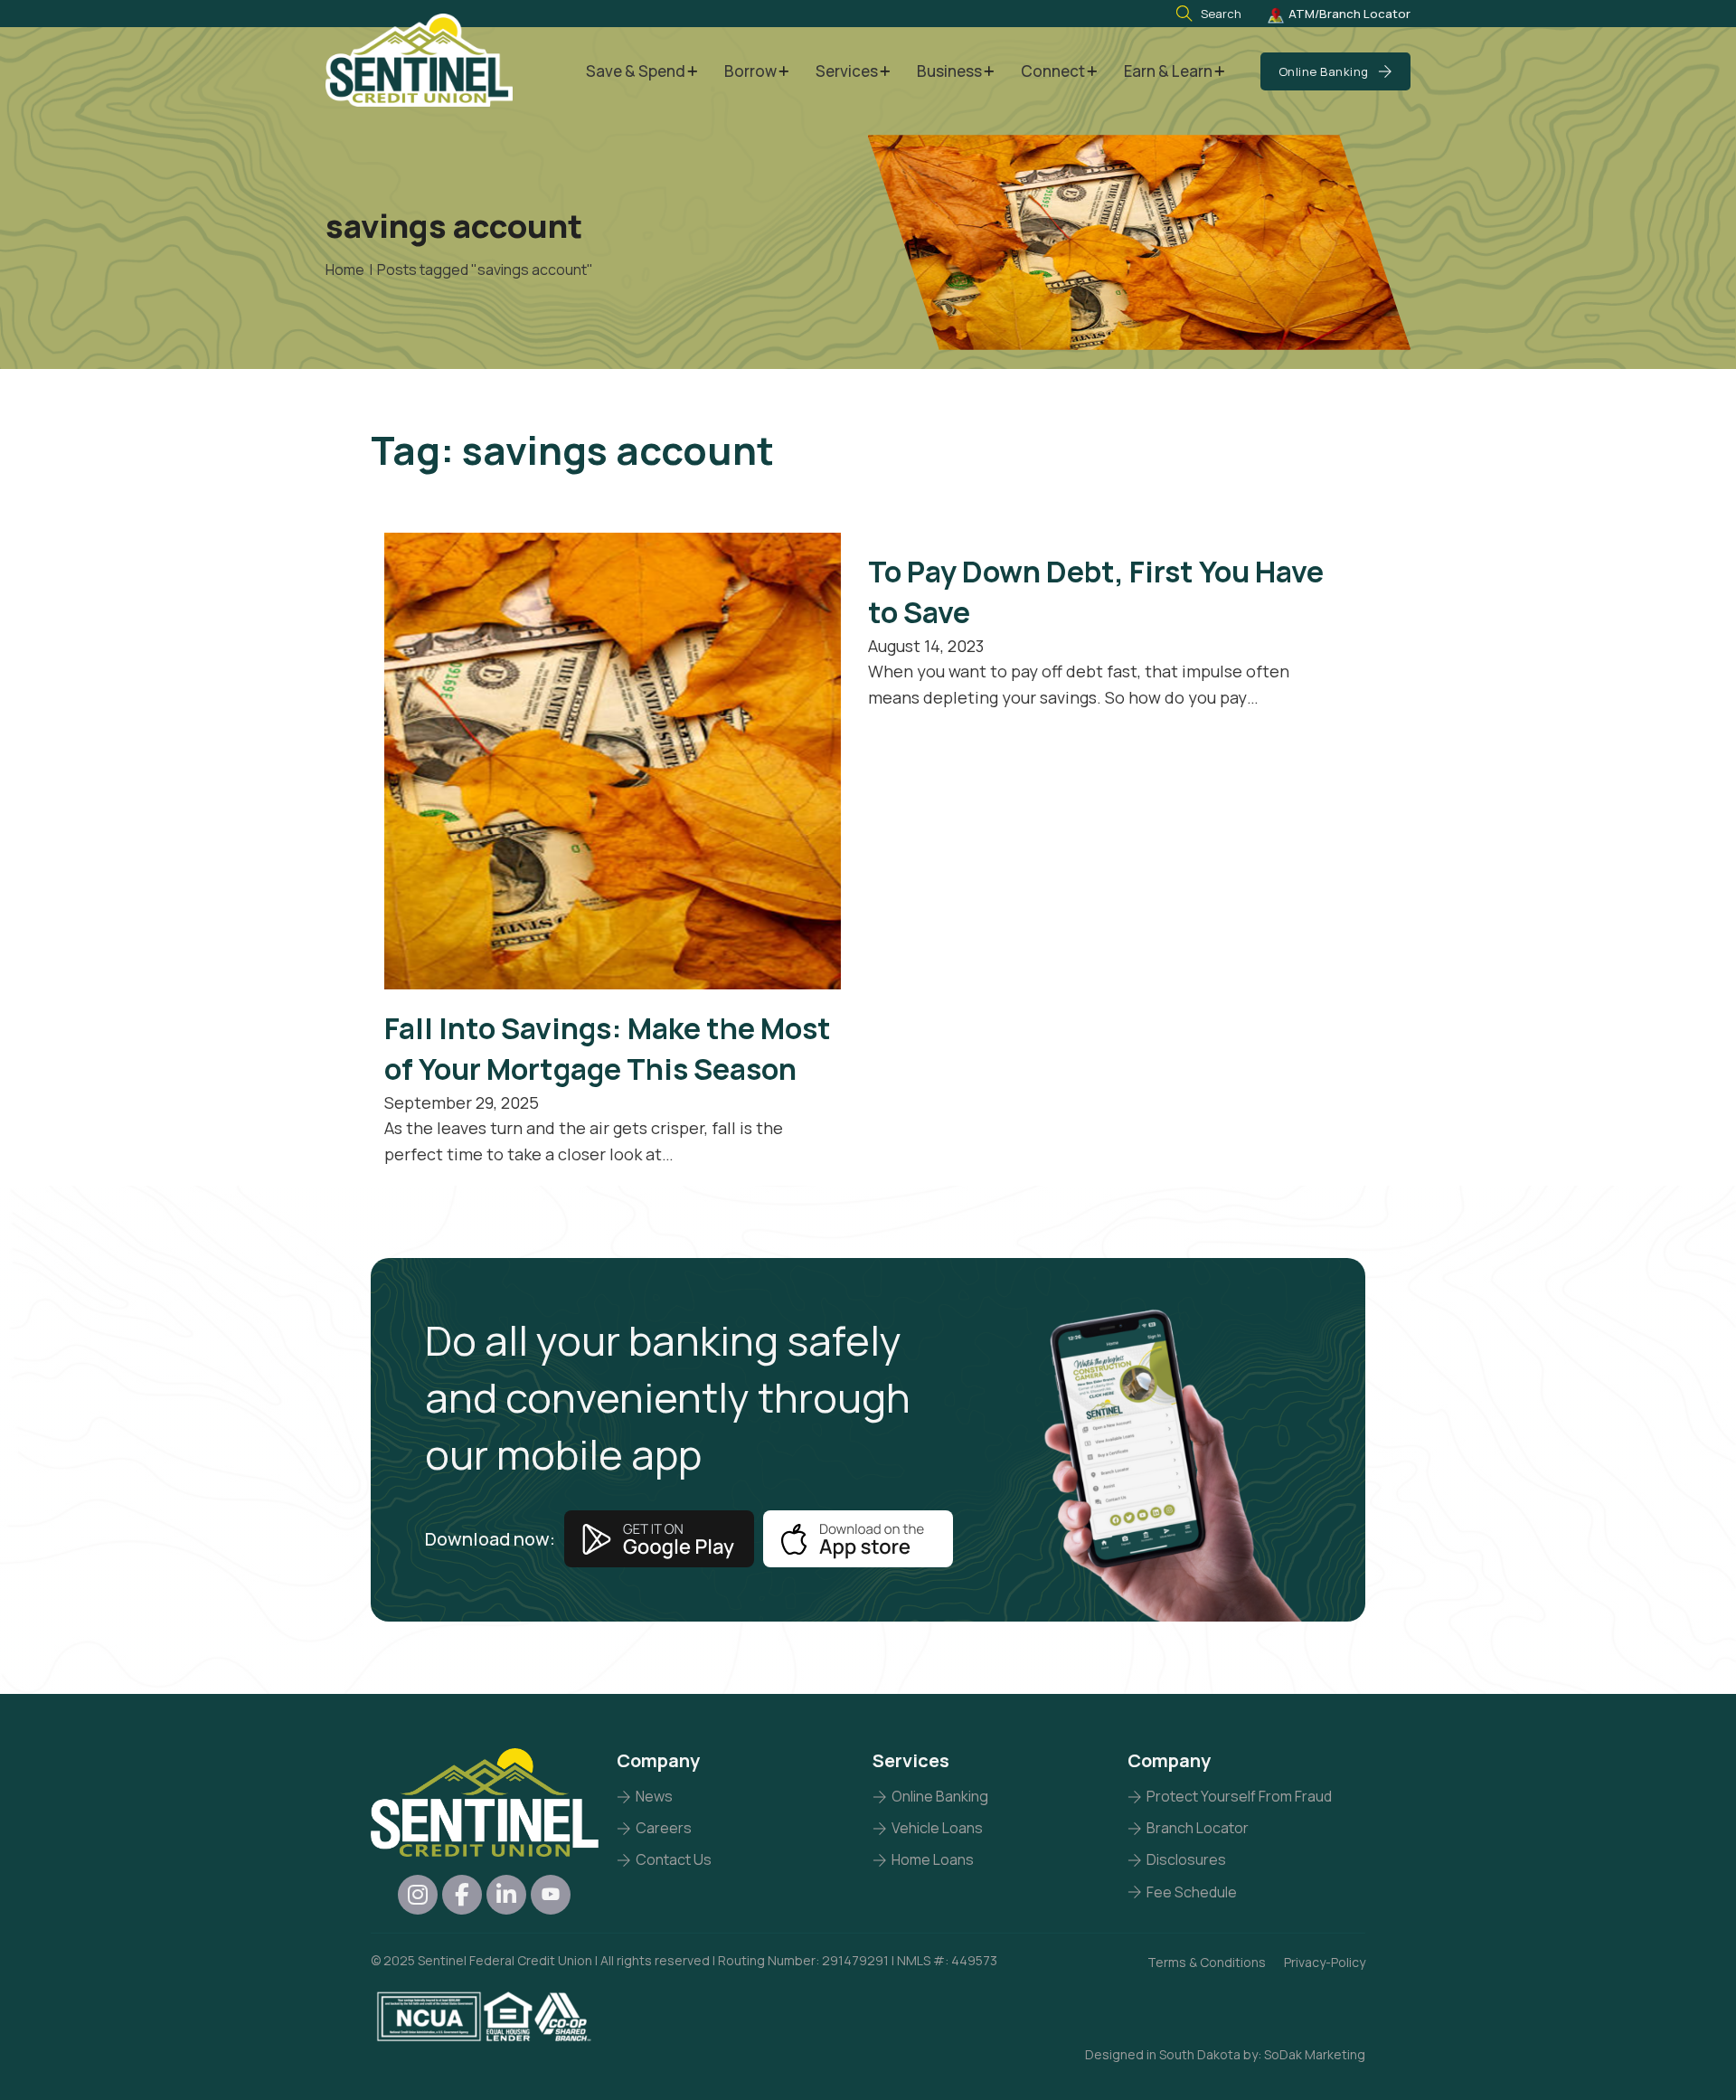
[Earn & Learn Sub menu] (1219, 72)
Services (847, 71)
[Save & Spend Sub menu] (692, 72)
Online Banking (1324, 71)
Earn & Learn (1168, 71)
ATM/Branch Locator (1349, 14)
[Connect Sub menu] (1092, 72)
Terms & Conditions (1207, 1962)
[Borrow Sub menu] (783, 72)
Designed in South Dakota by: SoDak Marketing (1225, 2054)
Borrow (750, 71)
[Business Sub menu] (989, 72)
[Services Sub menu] (885, 72)
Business (949, 71)
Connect (1053, 71)
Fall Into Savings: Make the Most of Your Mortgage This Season (608, 1048)
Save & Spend (636, 71)
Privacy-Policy (1325, 1962)
